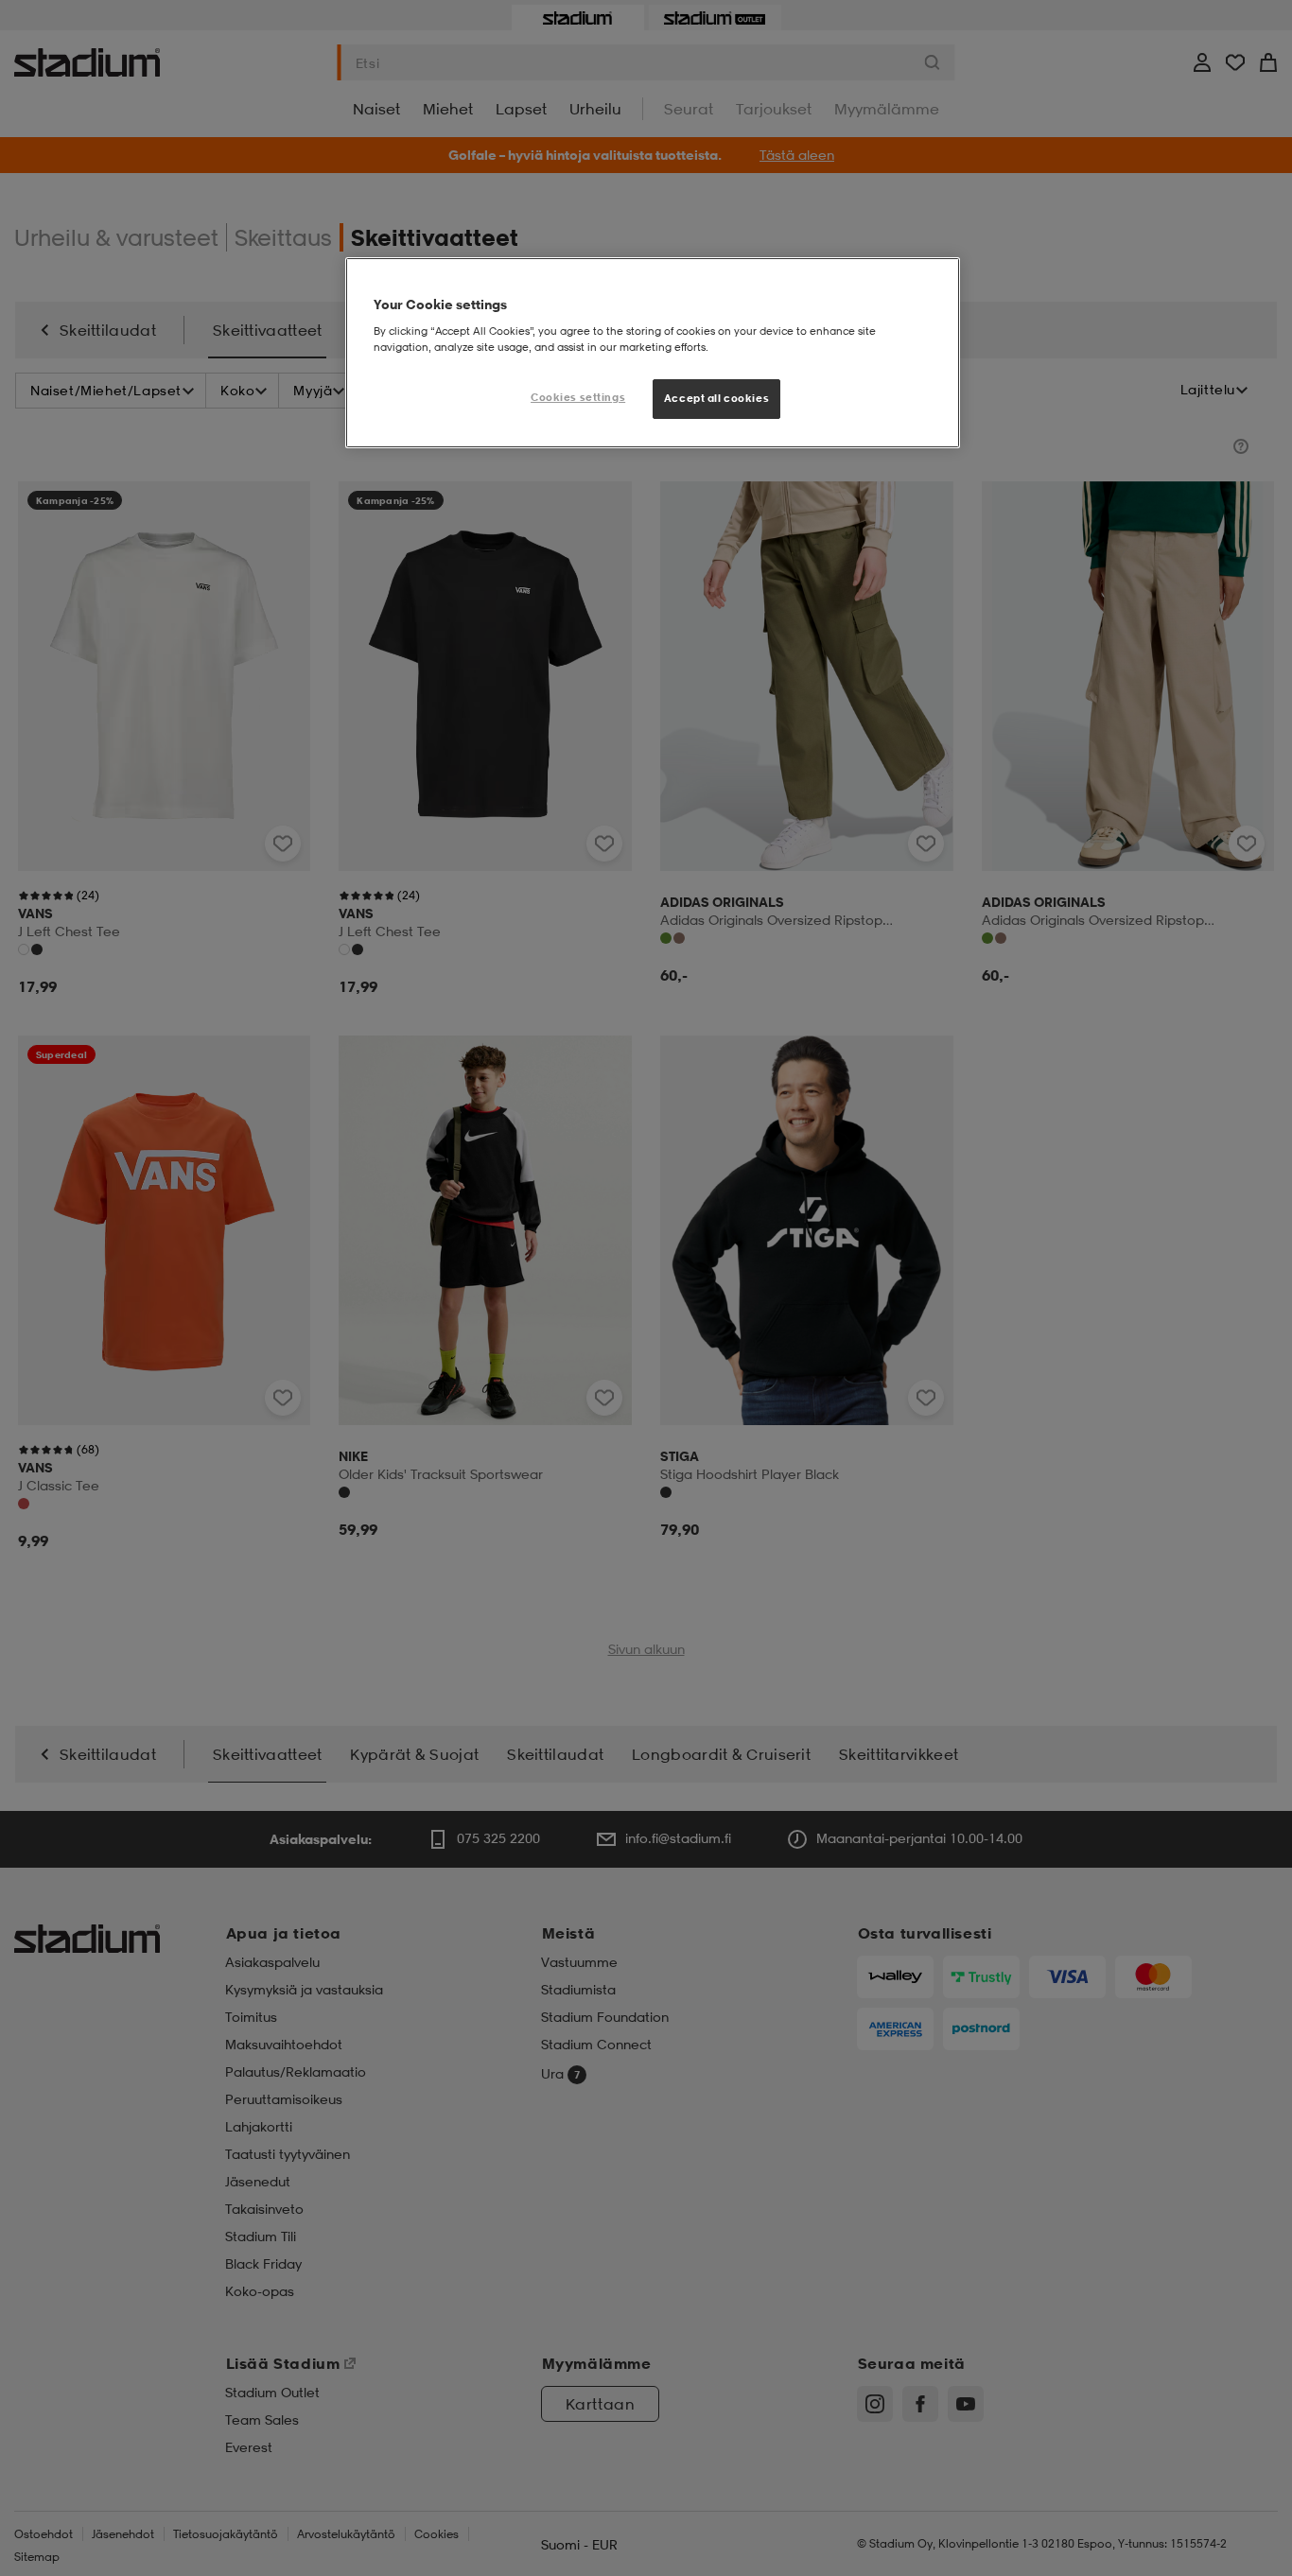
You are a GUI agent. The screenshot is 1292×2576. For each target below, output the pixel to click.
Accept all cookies (716, 398)
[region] (653, 353)
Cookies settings (578, 397)
